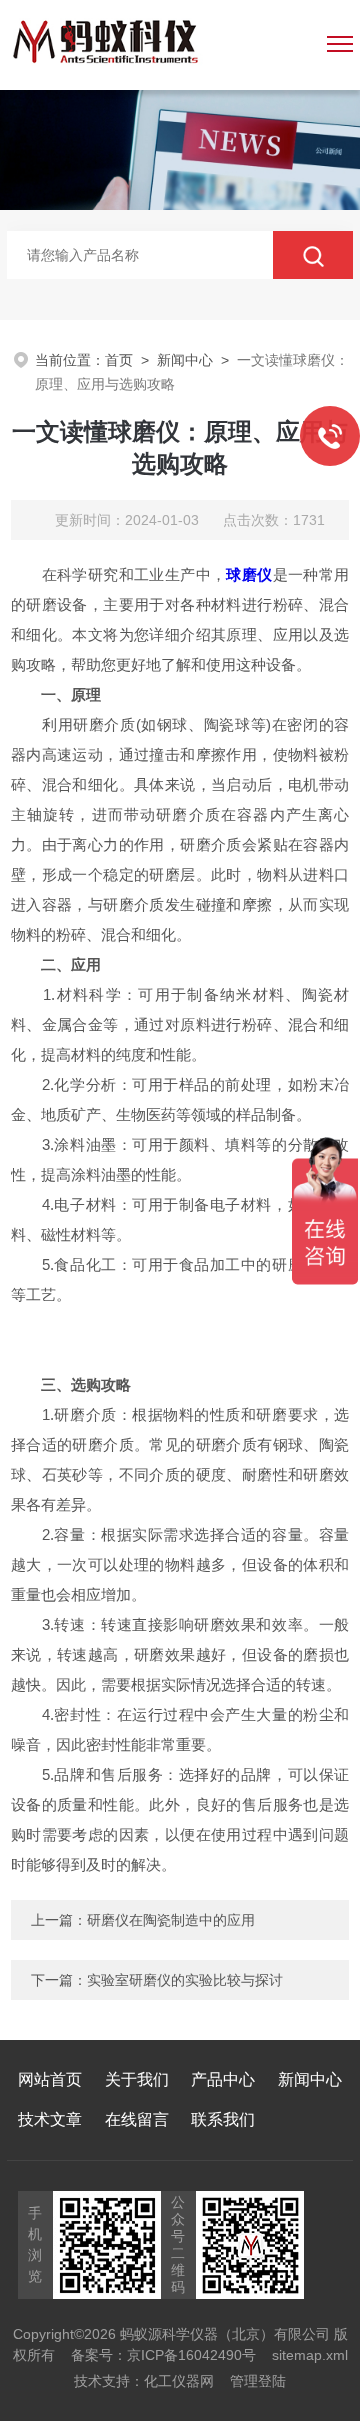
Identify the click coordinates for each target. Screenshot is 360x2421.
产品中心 (223, 2079)
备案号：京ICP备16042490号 (163, 2355)
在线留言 (137, 2119)
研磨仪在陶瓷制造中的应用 (171, 1920)
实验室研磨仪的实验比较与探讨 (185, 1980)
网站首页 (50, 2079)
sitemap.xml (310, 2355)
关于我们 (137, 2079)
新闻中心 (185, 360)
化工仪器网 (179, 2381)
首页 (119, 360)
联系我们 (223, 2119)
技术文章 (50, 2119)
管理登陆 (258, 2381)
